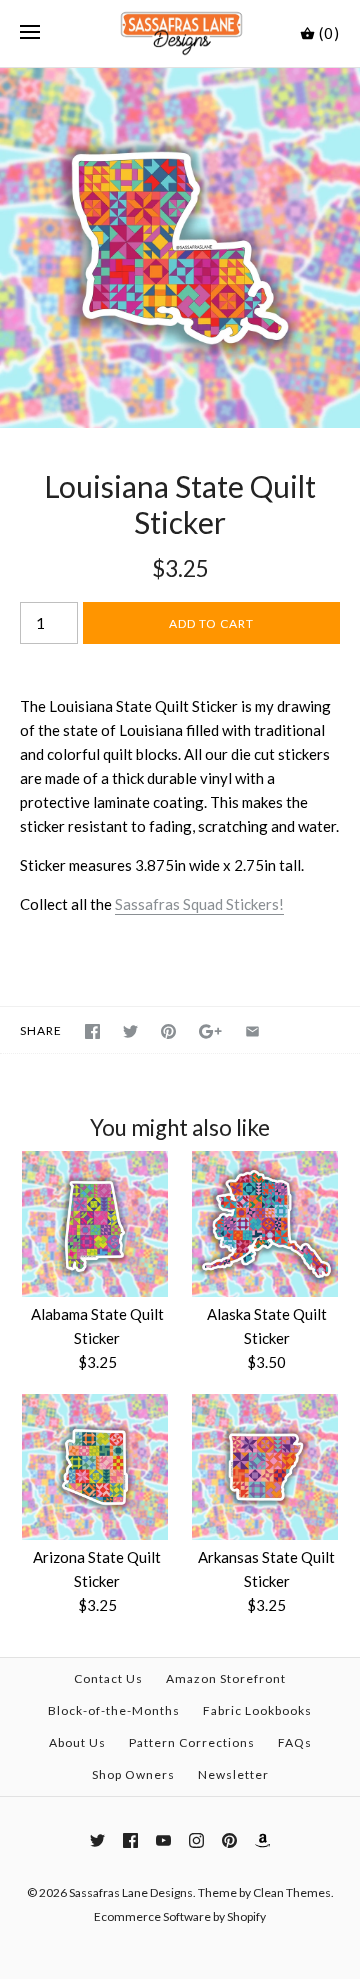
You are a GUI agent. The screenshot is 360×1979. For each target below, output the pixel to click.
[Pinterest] (229, 1840)
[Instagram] (196, 1840)
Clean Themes (292, 1892)
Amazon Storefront (226, 1678)
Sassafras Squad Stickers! (199, 904)
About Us (77, 1742)
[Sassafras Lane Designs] (180, 33)
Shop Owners (133, 1774)
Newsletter (233, 1774)
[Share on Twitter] (130, 1031)
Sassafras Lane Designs (131, 1892)
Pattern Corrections (192, 1742)
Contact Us (108, 1678)
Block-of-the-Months (114, 1710)
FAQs (295, 1742)
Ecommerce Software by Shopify (180, 1916)
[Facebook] (130, 1840)
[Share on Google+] (210, 1031)
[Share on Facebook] (92, 1031)
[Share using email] (252, 1031)
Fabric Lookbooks (257, 1710)
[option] (180, 248)
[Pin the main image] (168, 1031)
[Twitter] (97, 1840)
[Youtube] (163, 1840)
